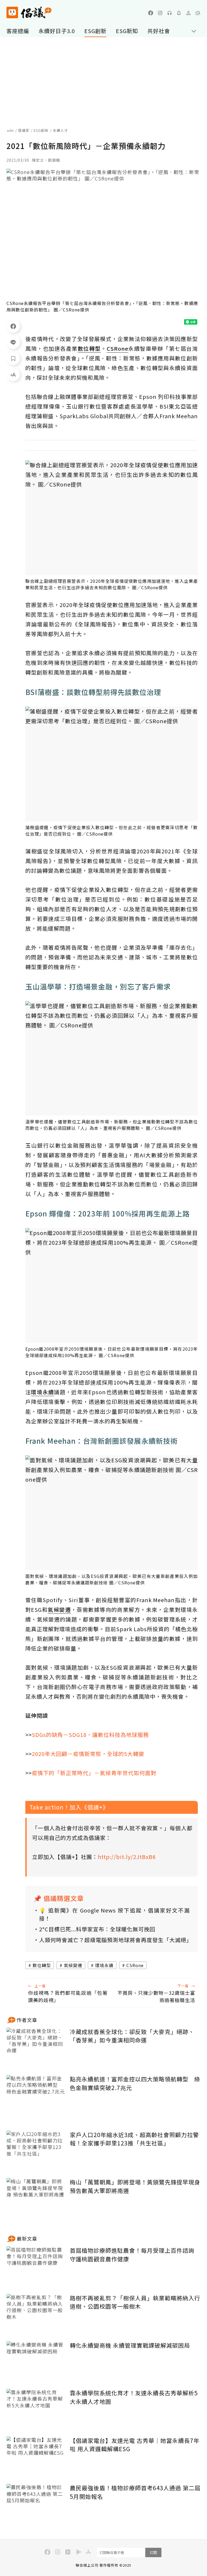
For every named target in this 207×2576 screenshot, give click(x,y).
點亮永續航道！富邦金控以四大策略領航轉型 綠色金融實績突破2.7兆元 (135, 2083)
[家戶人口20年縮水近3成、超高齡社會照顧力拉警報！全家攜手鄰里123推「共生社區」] (36, 2150)
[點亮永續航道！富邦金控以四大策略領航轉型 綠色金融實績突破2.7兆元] (36, 2095)
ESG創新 (95, 31)
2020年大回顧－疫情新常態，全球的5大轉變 (88, 1754)
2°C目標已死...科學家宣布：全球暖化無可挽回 (97, 1929)
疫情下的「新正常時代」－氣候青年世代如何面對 (94, 1773)
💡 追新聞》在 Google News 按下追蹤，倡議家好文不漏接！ (114, 1914)
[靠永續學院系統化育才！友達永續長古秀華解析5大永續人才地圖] (36, 2409)
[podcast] (170, 13)
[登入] (188, 13)
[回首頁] (29, 13)
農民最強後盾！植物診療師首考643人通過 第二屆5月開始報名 (135, 2492)
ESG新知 (127, 31)
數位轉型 (42, 1965)
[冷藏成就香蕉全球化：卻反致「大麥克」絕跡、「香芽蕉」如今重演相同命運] (36, 2047)
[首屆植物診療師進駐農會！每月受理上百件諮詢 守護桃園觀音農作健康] (36, 2266)
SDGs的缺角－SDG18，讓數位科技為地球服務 (90, 1735)
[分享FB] (13, 326)
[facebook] (151, 13)
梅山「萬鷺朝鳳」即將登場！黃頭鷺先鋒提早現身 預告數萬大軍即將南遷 (135, 2186)
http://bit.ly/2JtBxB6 (127, 1857)
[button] (198, 13)
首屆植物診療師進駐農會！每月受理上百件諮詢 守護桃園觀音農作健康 (132, 2255)
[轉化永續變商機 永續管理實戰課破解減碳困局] (36, 2361)
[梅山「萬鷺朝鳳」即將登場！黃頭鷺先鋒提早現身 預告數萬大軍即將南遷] (36, 2198)
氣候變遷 (73, 1965)
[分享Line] (13, 342)
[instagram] (160, 13)
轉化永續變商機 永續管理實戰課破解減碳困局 (130, 2345)
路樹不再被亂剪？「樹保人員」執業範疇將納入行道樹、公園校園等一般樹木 (135, 2302)
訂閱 (153, 2552)
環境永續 (104, 1965)
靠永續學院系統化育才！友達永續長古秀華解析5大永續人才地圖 (134, 2397)
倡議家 (24, 130)
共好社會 (159, 31)
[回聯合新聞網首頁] (12, 13)
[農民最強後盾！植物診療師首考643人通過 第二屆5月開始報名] (36, 2504)
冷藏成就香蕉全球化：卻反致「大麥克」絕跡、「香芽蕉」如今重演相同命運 (132, 2036)
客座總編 (18, 31)
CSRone (135, 1965)
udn (10, 130)
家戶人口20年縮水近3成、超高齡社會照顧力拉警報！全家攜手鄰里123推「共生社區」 (134, 2139)
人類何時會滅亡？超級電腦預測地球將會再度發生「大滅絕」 (114, 1940)
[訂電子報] (179, 13)
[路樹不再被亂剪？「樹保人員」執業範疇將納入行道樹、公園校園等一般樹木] (36, 2314)
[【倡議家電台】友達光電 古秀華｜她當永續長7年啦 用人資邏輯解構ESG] (36, 2456)
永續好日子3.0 (57, 31)
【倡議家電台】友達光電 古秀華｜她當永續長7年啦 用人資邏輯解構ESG (135, 2445)
